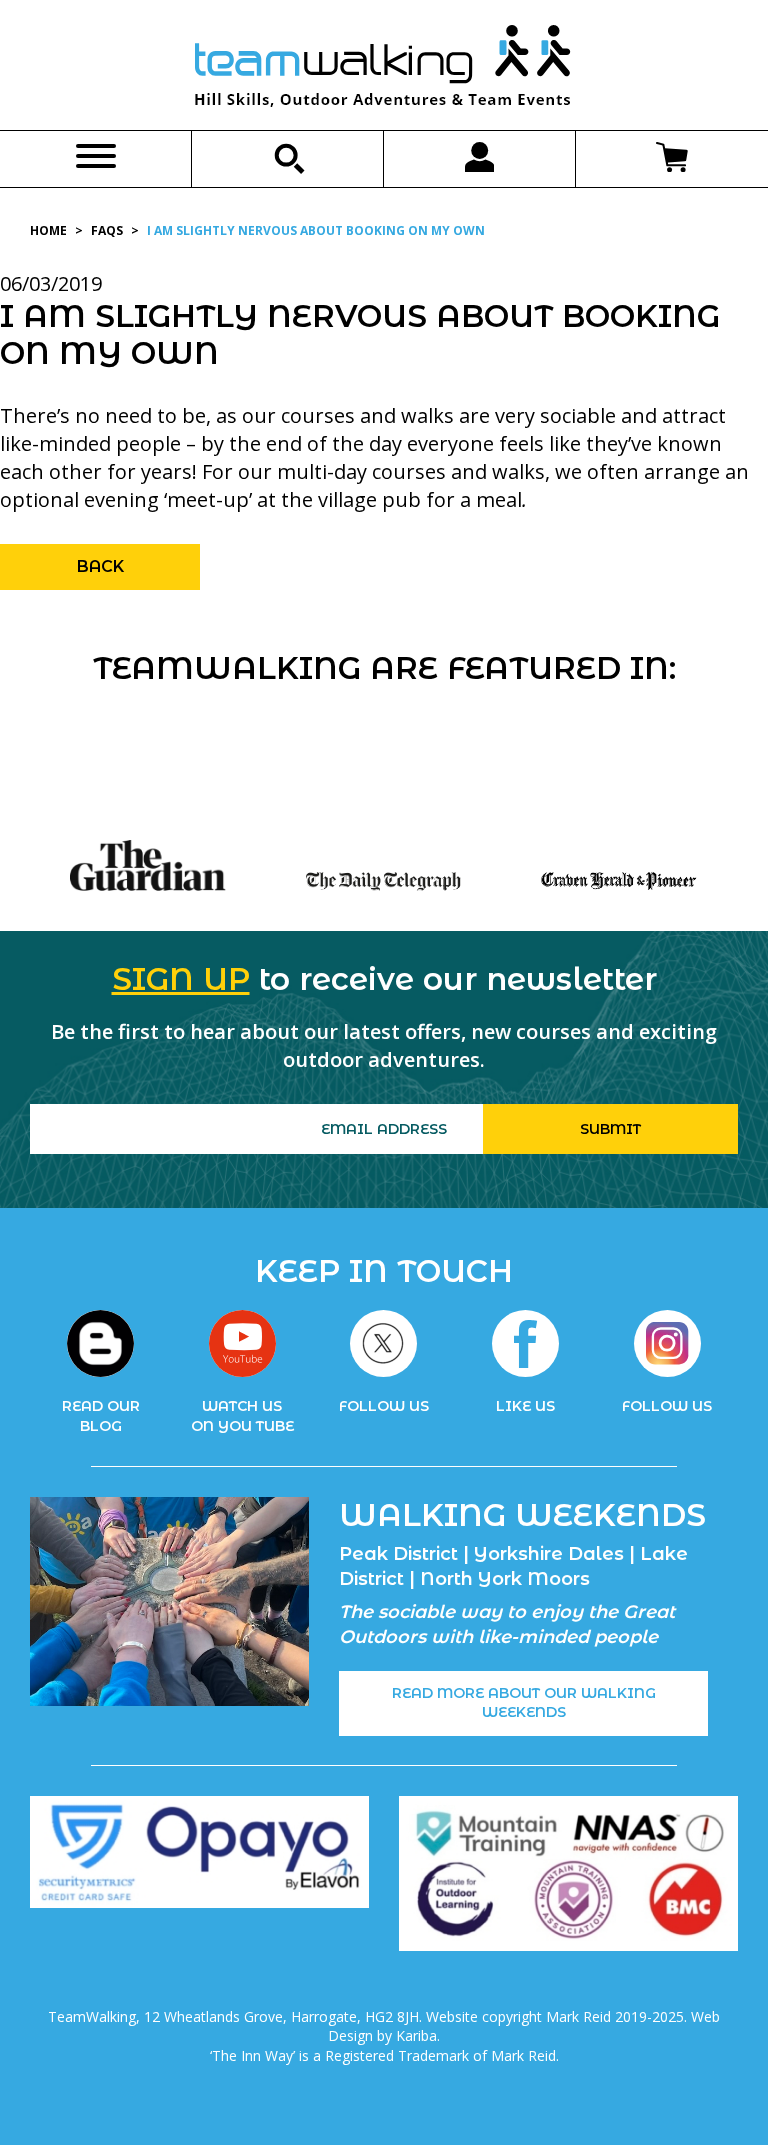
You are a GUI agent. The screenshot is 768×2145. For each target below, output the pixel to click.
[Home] (384, 70)
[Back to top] (712, 2089)
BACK (100, 566)
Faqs (107, 230)
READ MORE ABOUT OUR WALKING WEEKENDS (524, 1703)
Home (48, 230)
